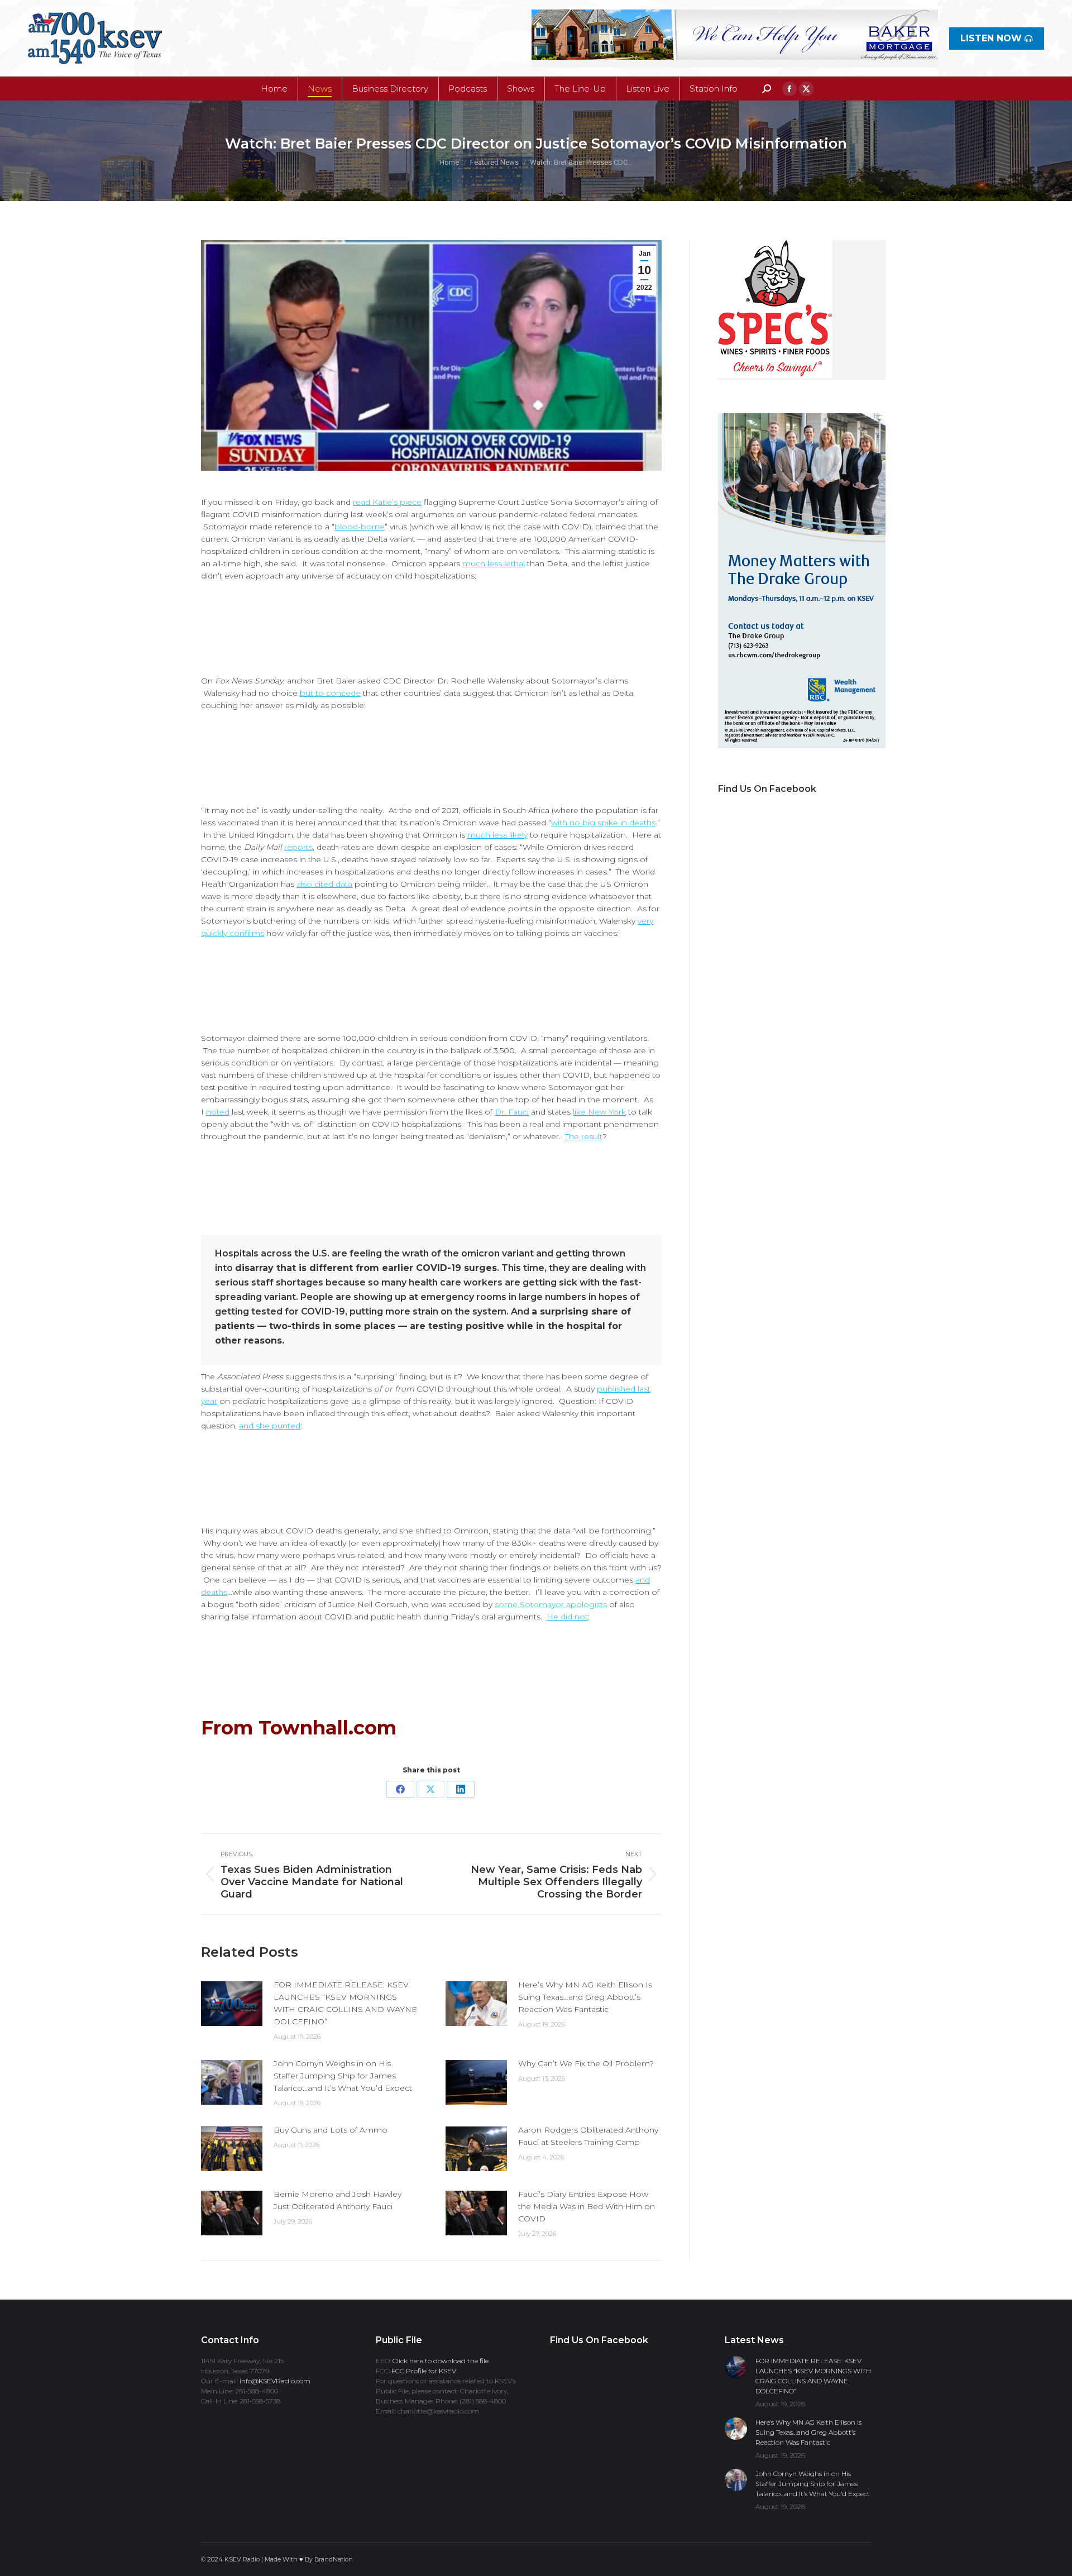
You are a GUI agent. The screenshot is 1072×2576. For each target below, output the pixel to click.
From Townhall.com (299, 1728)
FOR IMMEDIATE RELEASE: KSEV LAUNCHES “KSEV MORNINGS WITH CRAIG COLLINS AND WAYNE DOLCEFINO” (345, 2003)
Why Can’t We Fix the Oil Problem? (586, 2063)
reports (298, 847)
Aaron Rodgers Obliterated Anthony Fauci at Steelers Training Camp (588, 2136)
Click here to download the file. (441, 2361)
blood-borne (360, 527)
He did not (567, 1617)
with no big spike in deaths (603, 823)
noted (218, 1112)
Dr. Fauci (512, 1112)
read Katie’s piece (387, 502)
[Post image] (232, 2004)
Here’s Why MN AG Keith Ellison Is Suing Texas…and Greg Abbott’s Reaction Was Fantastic (585, 1997)
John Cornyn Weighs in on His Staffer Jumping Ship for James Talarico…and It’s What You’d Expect (343, 2076)
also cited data (324, 884)
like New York (599, 1112)
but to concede (330, 693)
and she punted (270, 1426)
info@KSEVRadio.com (275, 2381)
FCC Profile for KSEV (424, 2371)
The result (584, 1136)
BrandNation (334, 2559)
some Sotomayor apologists (551, 1604)
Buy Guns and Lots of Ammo (331, 2130)
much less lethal (494, 563)
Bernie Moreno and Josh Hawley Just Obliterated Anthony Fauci (338, 2200)
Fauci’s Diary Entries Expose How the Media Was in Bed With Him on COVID (587, 2206)
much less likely (497, 835)
